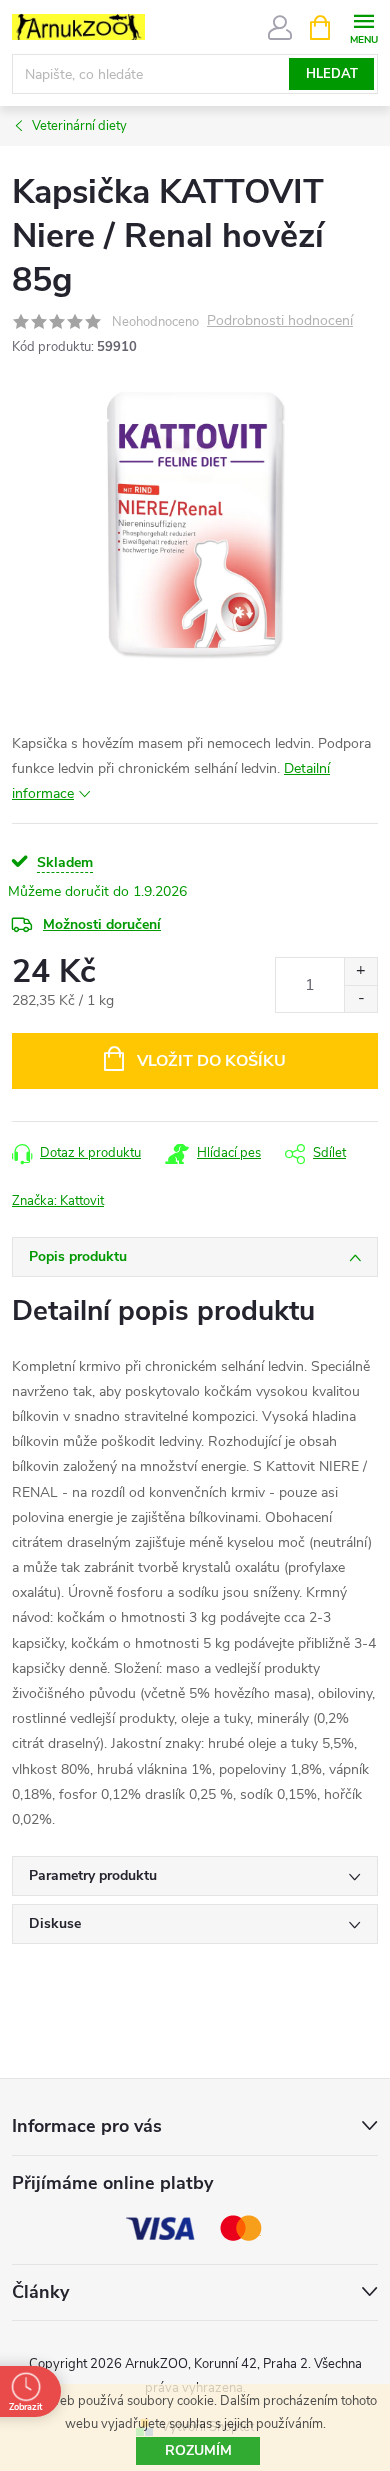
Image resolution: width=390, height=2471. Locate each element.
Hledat (332, 74)
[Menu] (363, 26)
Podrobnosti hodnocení (280, 321)
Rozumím (198, 2450)
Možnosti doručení (102, 924)
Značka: (58, 1201)
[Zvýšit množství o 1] (360, 971)
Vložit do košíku (211, 1061)
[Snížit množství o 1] (360, 998)
